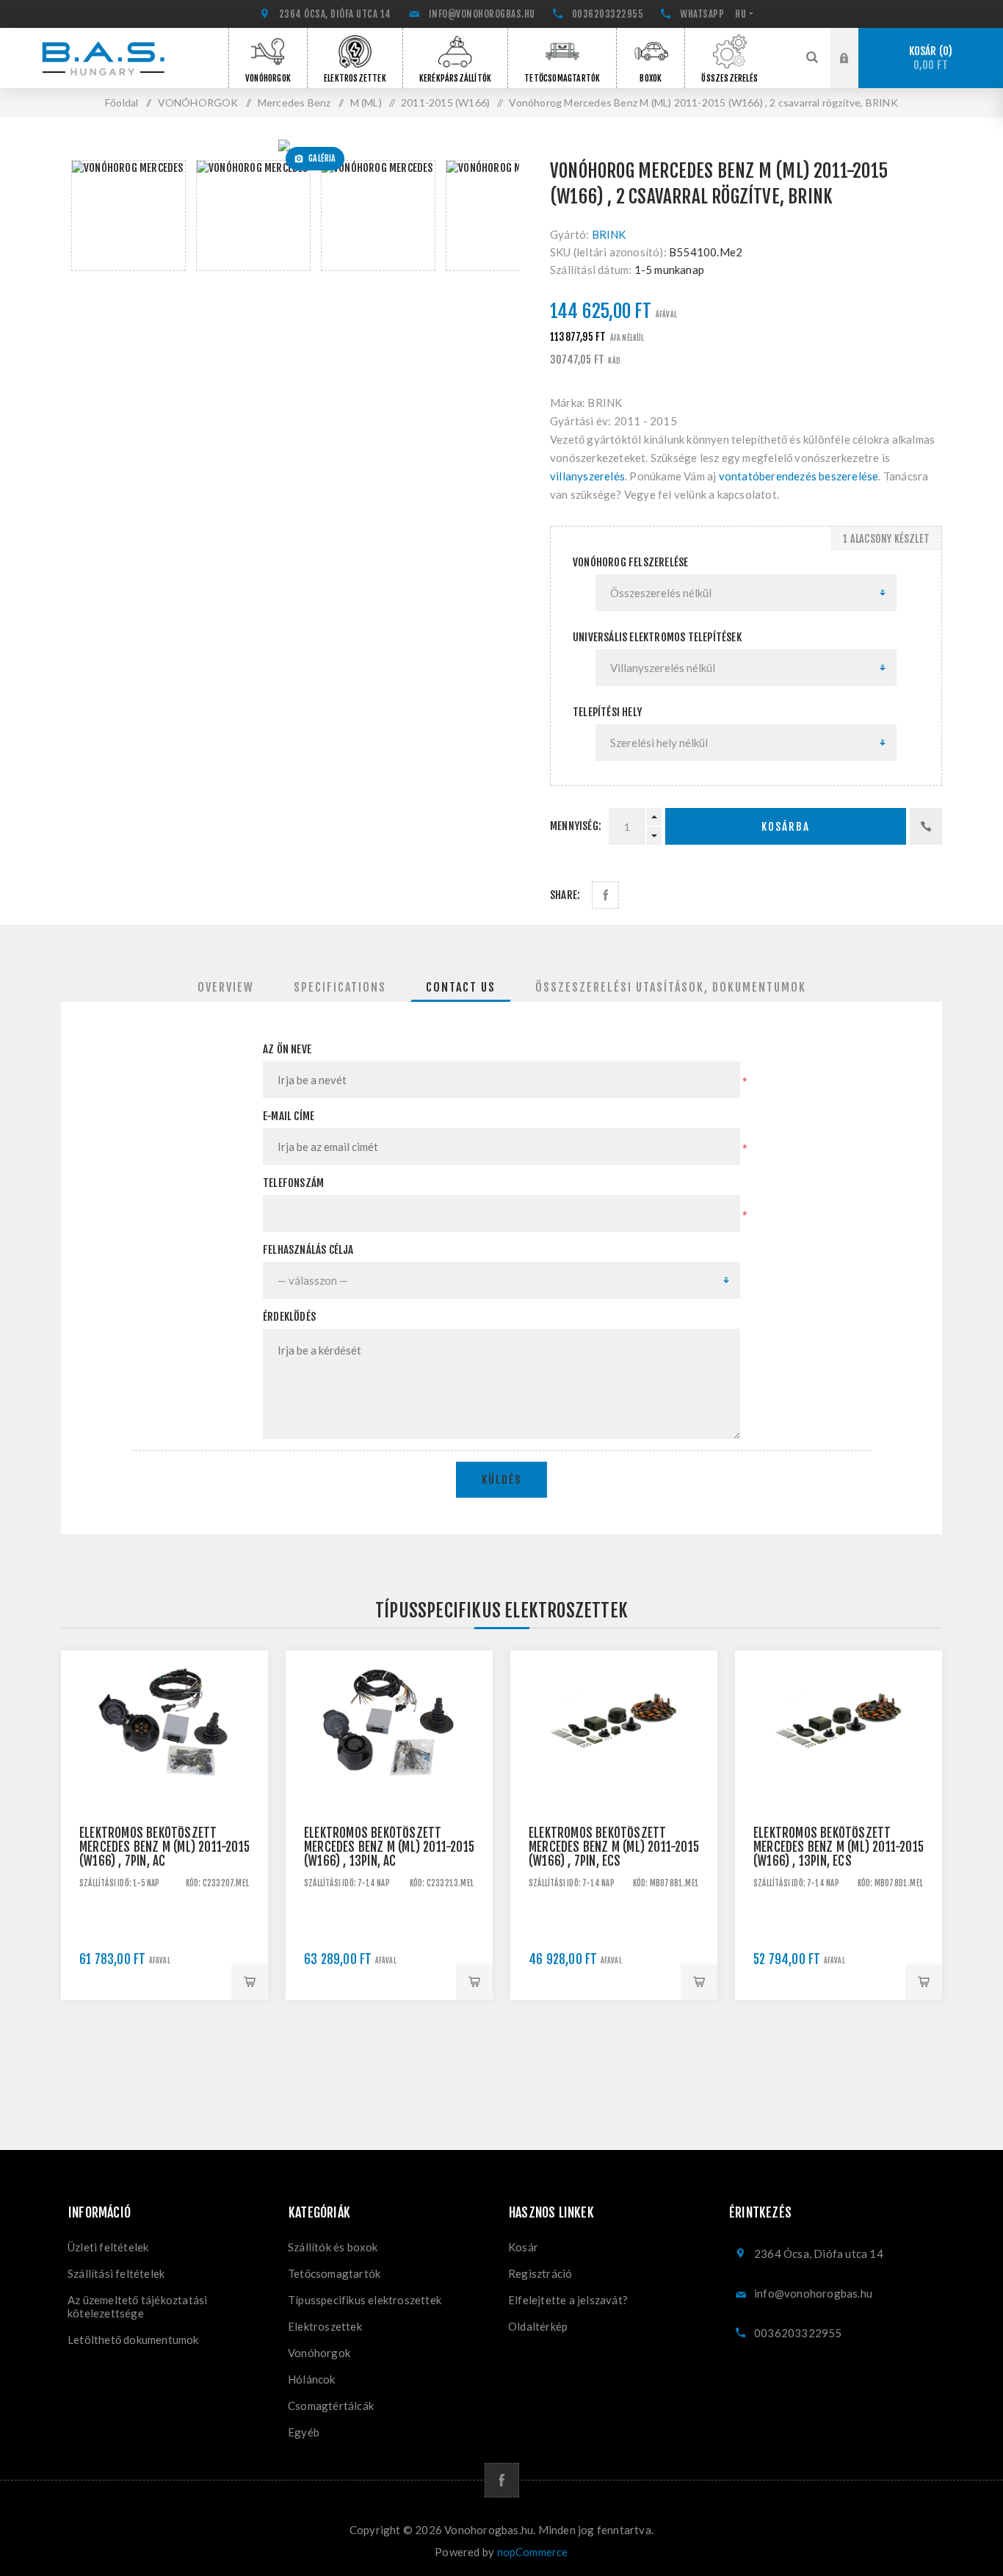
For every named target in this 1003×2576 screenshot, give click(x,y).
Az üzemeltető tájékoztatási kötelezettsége (137, 2306)
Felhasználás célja (308, 1250)
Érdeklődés (289, 1317)
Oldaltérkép (538, 2326)
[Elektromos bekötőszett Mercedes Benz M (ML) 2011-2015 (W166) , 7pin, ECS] (614, 1754)
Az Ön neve (287, 1049)
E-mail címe (289, 1116)
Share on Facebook (605, 895)
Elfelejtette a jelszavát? (568, 2300)
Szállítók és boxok (333, 2247)
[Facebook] (502, 2480)
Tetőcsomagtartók (334, 2273)
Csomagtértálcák (331, 2406)
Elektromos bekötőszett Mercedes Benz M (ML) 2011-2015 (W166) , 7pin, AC (164, 1847)
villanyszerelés (587, 476)
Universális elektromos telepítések (657, 637)
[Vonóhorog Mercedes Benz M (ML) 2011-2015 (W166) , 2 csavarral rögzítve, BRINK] (290, 145)
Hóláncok (312, 2379)
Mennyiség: (576, 826)
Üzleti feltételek (108, 2247)
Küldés (501, 1480)
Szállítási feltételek (116, 2273)
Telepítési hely (607, 712)
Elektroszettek (325, 2326)
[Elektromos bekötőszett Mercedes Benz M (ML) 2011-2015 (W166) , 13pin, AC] (389, 1754)
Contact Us (461, 987)
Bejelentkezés (855, 42)
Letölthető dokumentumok (133, 2339)
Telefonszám (293, 1183)
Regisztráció (855, 72)
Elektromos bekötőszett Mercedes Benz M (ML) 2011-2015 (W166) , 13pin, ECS (839, 1847)
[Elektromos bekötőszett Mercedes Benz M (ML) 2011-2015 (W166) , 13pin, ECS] (839, 1754)
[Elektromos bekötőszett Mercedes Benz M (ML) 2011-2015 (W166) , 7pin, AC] (164, 1754)
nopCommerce (533, 2552)
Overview (226, 987)
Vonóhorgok (319, 2353)
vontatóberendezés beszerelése (799, 476)
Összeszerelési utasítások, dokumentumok (671, 987)
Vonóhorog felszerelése (630, 562)
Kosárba (786, 827)
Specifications (340, 987)
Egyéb (304, 2432)
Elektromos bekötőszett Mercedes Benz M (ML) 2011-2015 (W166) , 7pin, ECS (614, 1847)
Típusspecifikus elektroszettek (365, 2300)
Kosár (929, 58)
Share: (565, 895)
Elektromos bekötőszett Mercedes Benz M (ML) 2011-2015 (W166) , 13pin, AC (389, 1847)
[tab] (226, 987)
